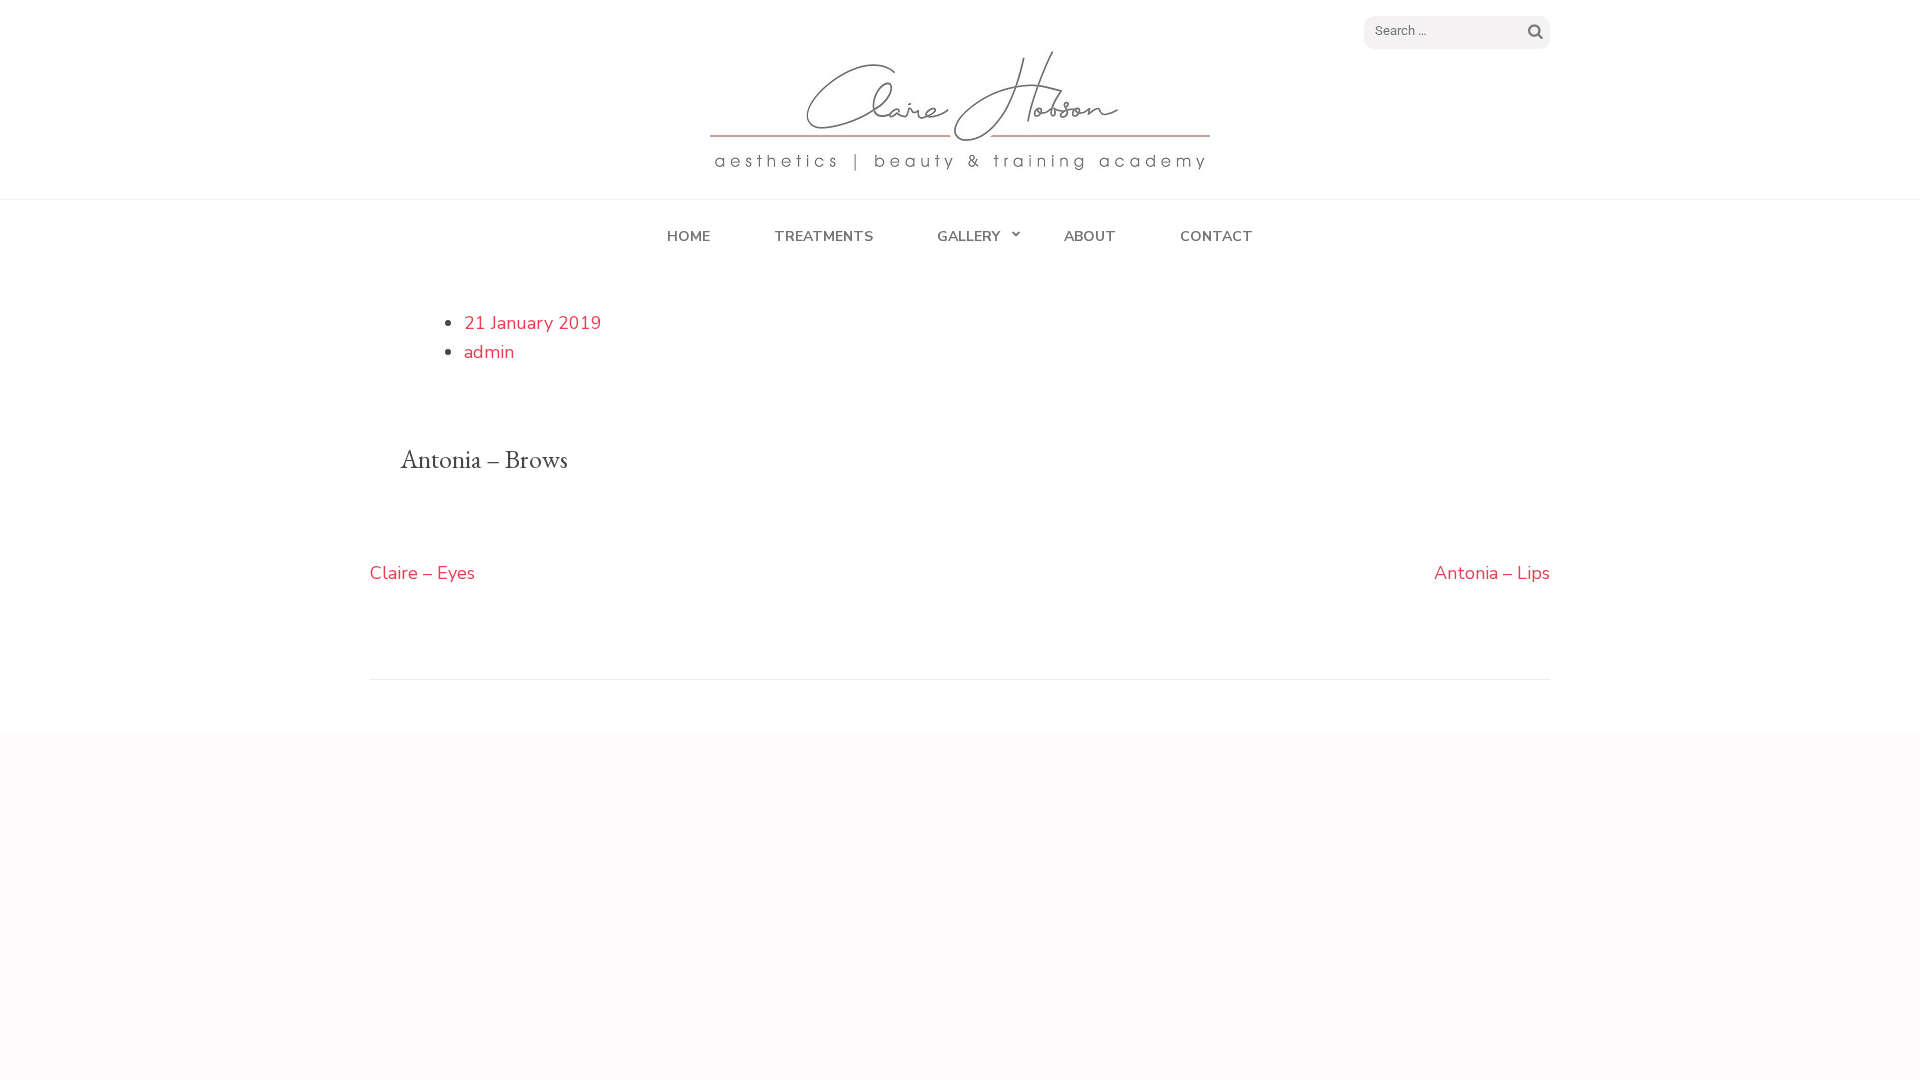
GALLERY (968, 236)
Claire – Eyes (422, 573)
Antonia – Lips (1492, 573)
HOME (688, 236)
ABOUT (1090, 236)
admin (489, 352)
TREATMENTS (823, 236)
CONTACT (1216, 236)
